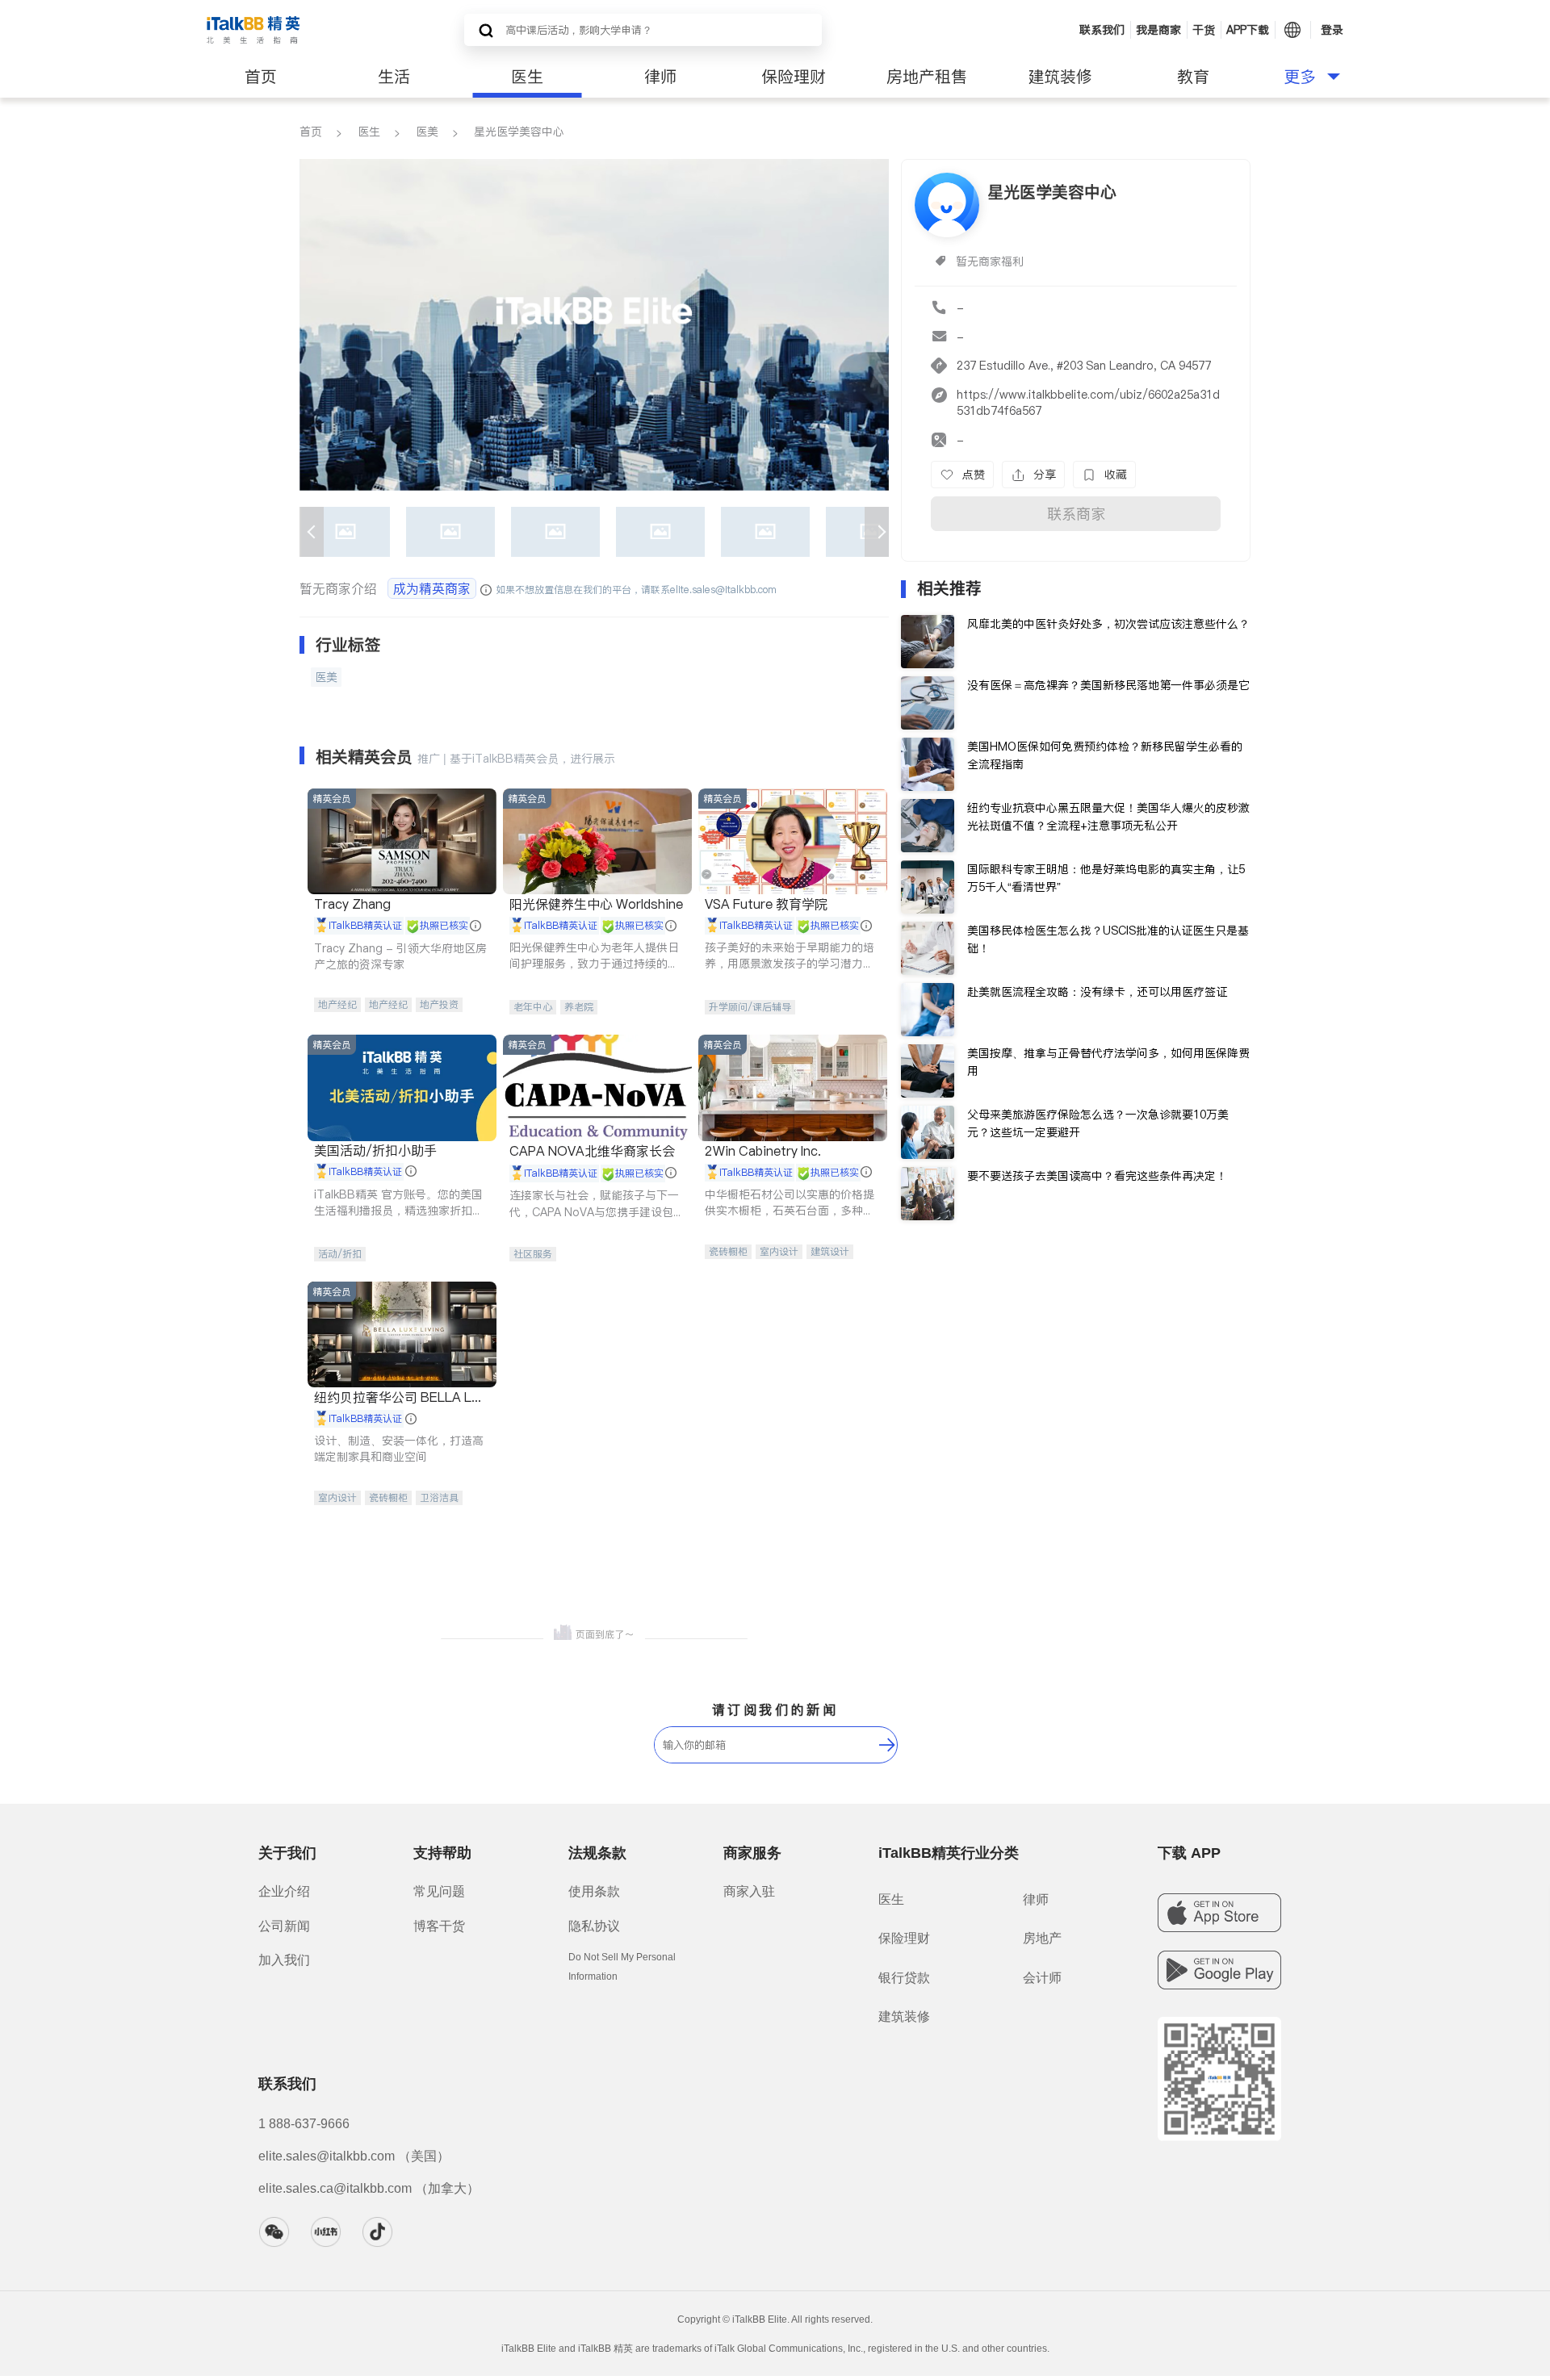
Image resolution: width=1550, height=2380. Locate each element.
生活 (394, 77)
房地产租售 (927, 77)
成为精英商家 (432, 588)
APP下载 (1248, 30)
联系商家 (1076, 514)
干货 (1204, 30)
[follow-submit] (887, 1745)
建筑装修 (1060, 77)
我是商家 (1158, 30)
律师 (660, 77)
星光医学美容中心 (519, 132)
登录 (1332, 30)
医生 (527, 77)
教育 (1193, 77)
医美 (427, 132)
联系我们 (1102, 30)
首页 (261, 77)
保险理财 (794, 77)
